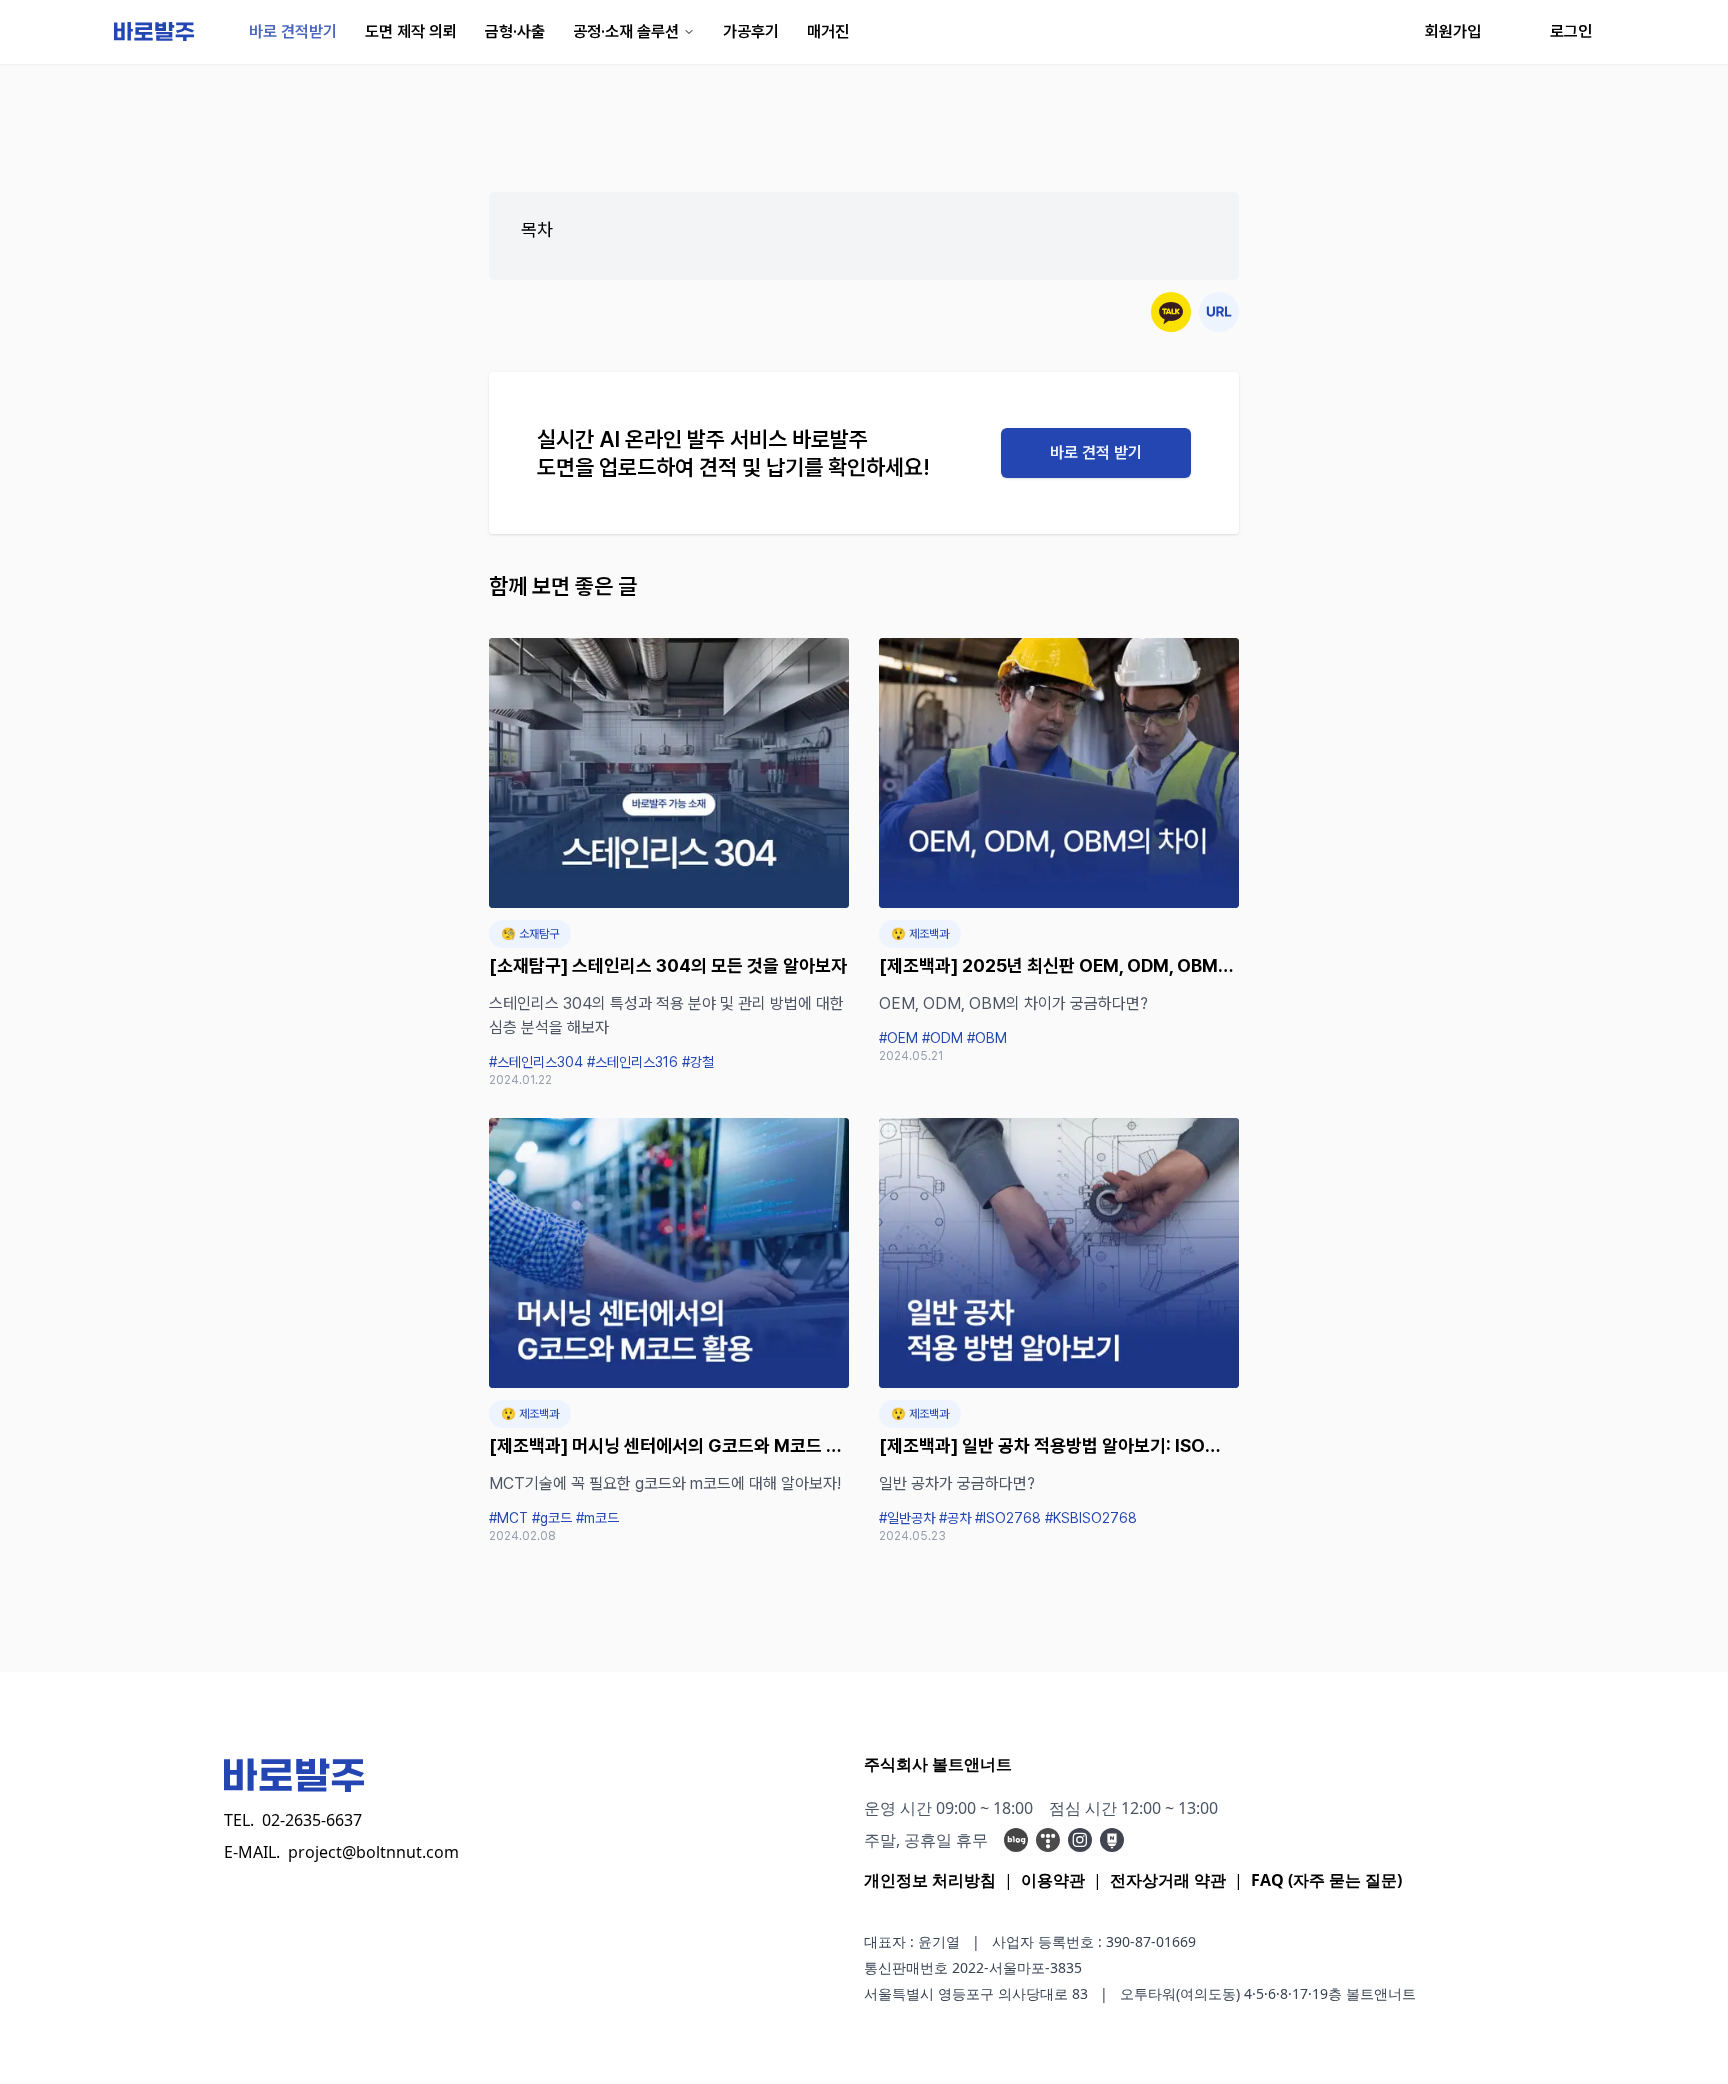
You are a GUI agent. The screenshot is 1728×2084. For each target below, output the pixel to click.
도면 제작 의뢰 (411, 31)
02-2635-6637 (312, 1820)
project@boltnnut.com (373, 1852)
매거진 (828, 31)
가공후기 (751, 31)
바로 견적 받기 (1096, 452)
